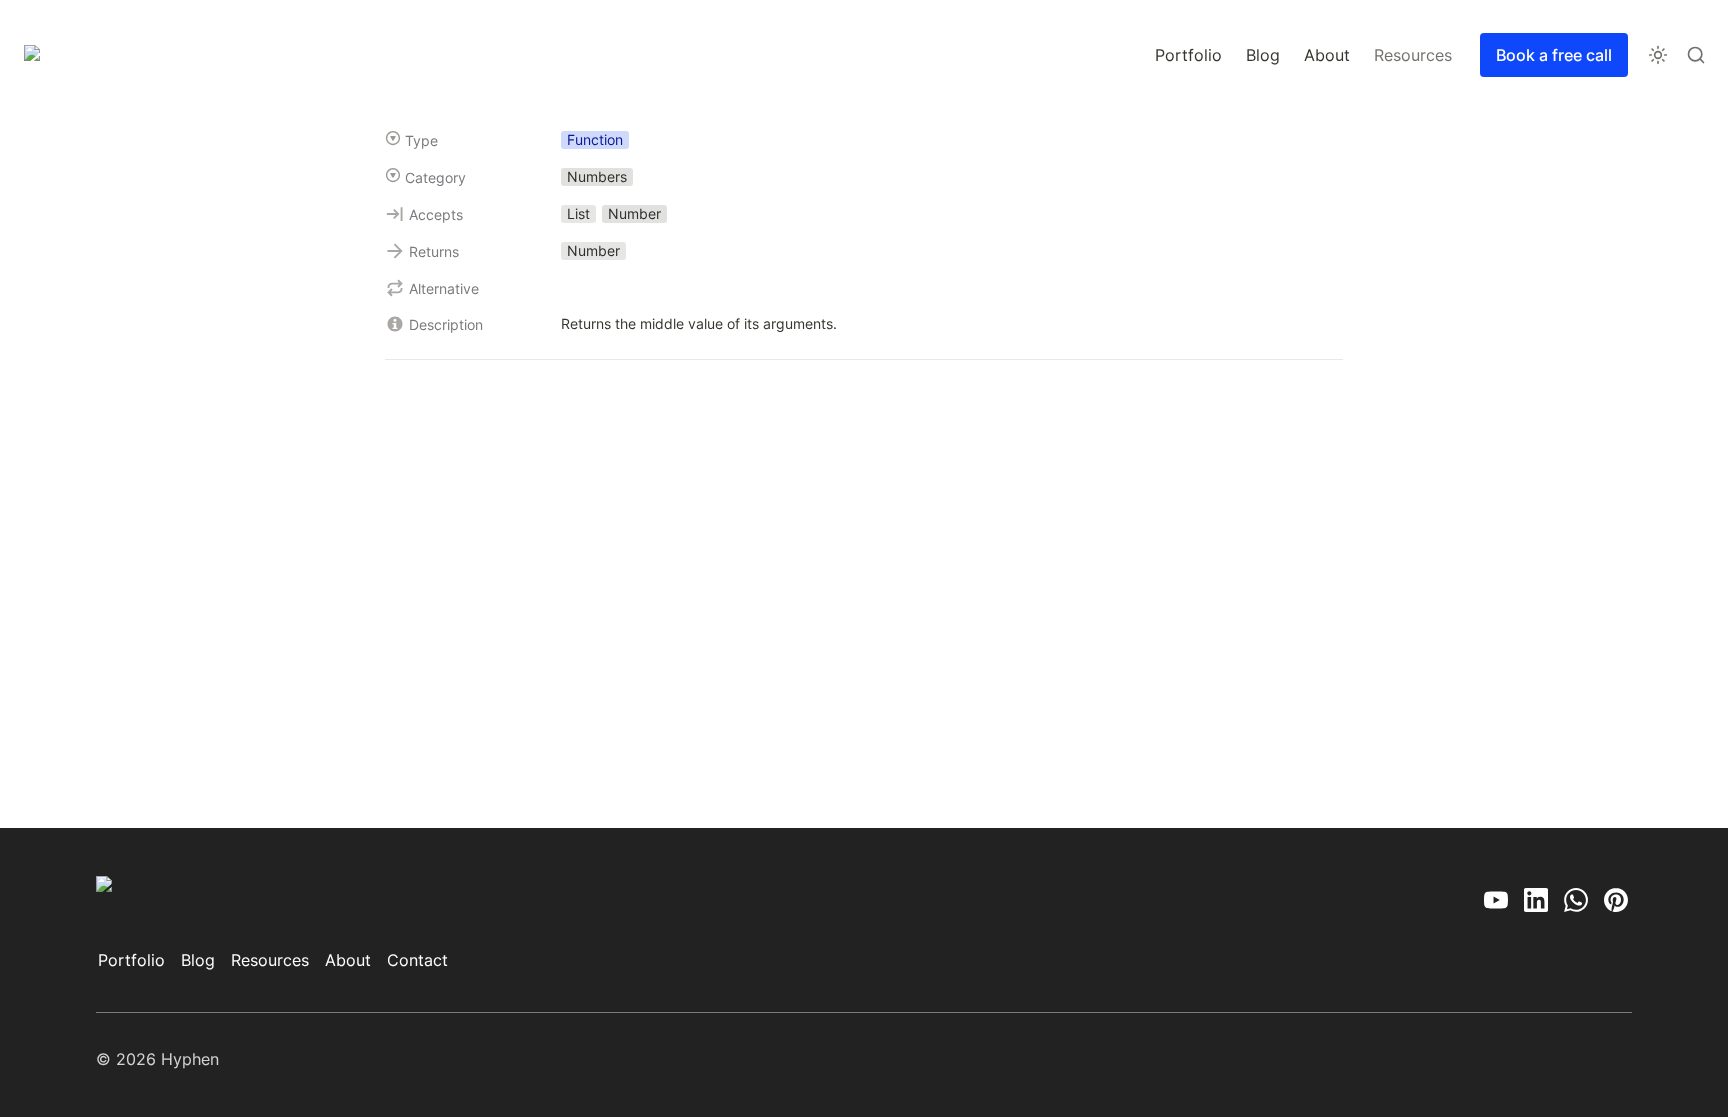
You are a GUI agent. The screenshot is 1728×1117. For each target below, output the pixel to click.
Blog (1263, 55)
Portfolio (1188, 55)
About (1327, 55)
